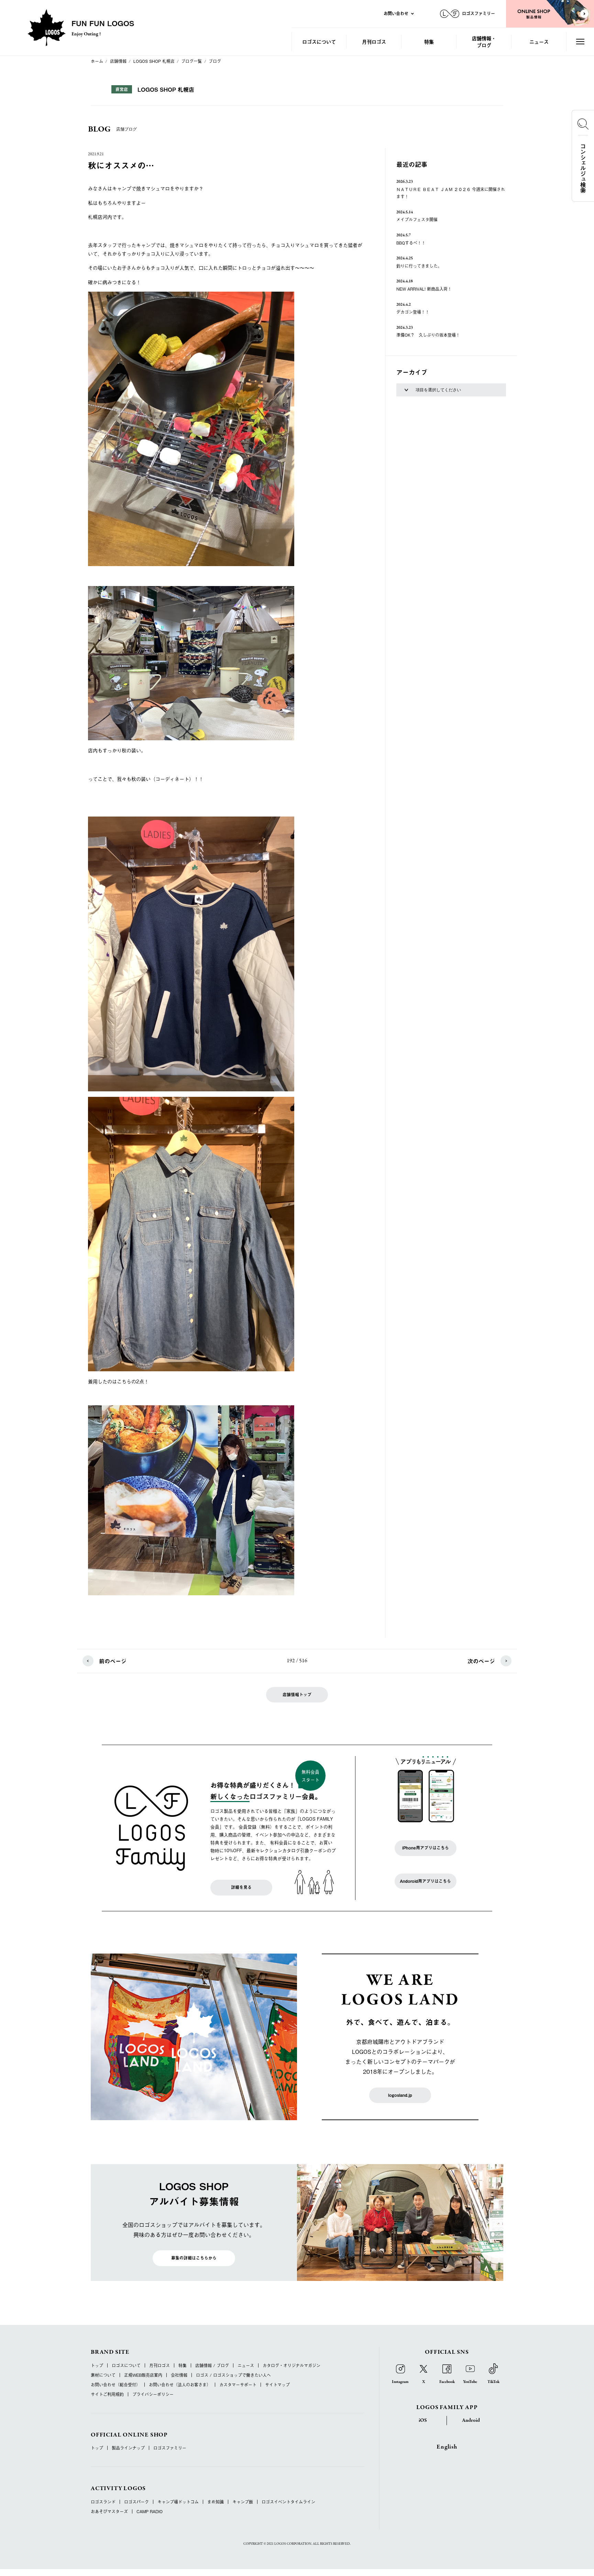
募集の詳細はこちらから (194, 2258)
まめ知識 (216, 2502)
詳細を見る (241, 1887)
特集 (429, 41)
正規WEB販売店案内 (143, 2375)
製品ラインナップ (128, 2448)
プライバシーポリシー (153, 2394)
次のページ (481, 1661)
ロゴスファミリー (170, 2448)
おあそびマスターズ (109, 2511)
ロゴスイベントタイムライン (288, 2502)
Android (471, 2420)
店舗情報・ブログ (484, 41)
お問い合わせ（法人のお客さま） (180, 2385)
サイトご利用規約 (107, 2394)
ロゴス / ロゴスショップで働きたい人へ (233, 2375)
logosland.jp (400, 2095)
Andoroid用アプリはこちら (425, 1881)
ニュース (539, 41)
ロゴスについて (319, 41)
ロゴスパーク (136, 2502)
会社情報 (179, 2375)
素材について (103, 2375)
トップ (97, 2365)
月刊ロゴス (374, 41)
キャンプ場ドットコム (178, 2502)
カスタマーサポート (238, 2385)
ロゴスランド (103, 2502)
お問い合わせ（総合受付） (115, 2385)
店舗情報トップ (297, 1695)
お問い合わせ (396, 13)
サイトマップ (277, 2385)
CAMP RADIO (150, 2511)
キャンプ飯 (243, 2502)
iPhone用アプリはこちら (426, 1848)
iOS (423, 2420)
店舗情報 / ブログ (212, 2365)
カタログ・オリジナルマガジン (291, 2365)
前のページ (113, 1661)
